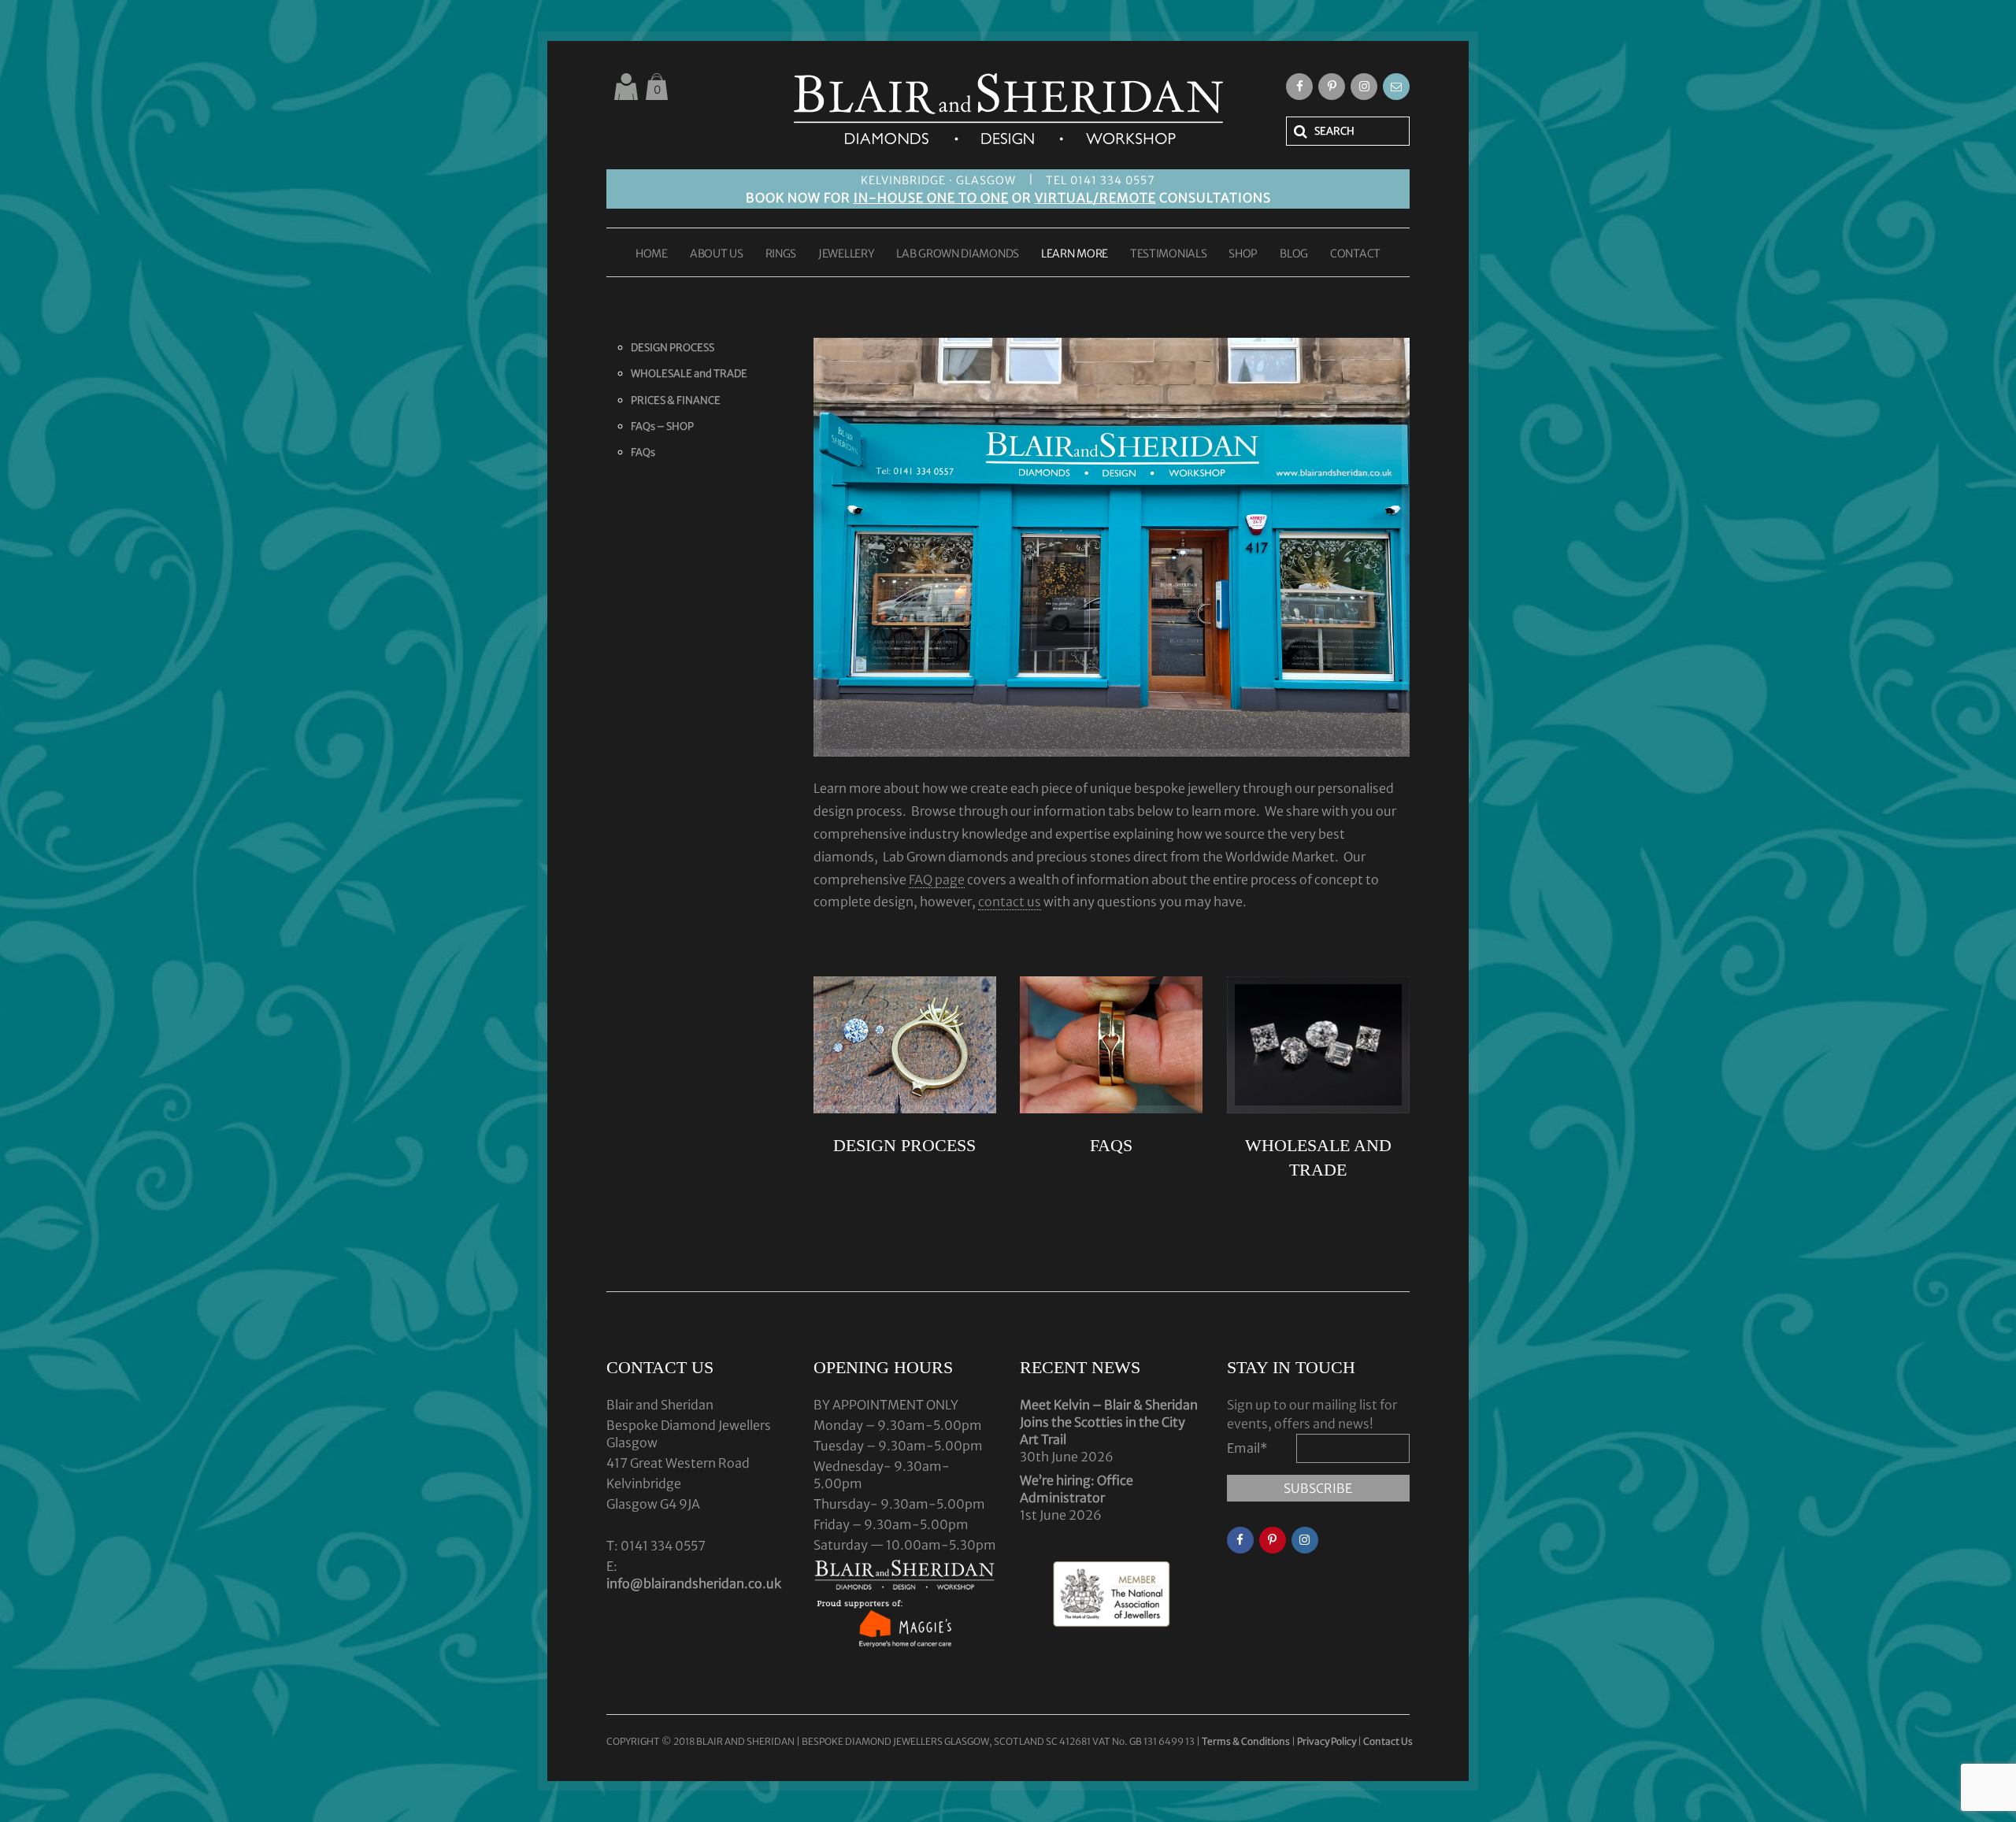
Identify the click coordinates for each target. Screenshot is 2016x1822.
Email (1247, 1448)
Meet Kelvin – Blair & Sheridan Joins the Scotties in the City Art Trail (1109, 1422)
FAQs (643, 452)
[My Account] (626, 87)
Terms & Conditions (1247, 1741)
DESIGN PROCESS (673, 348)
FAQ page (937, 880)
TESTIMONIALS (1168, 254)
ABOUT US (717, 254)
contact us (1010, 902)
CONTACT (1355, 254)
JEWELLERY (846, 254)
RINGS (781, 254)
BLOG (1294, 254)
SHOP (1243, 254)
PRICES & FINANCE (676, 400)
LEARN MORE (1075, 254)
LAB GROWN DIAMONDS (958, 254)
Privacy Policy (1327, 1741)
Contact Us (1388, 1741)
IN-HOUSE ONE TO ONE (931, 198)
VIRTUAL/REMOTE (1095, 198)
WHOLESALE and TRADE (689, 374)
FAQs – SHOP (662, 426)
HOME (652, 254)
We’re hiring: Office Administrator (1077, 1489)
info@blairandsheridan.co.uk (694, 1583)
